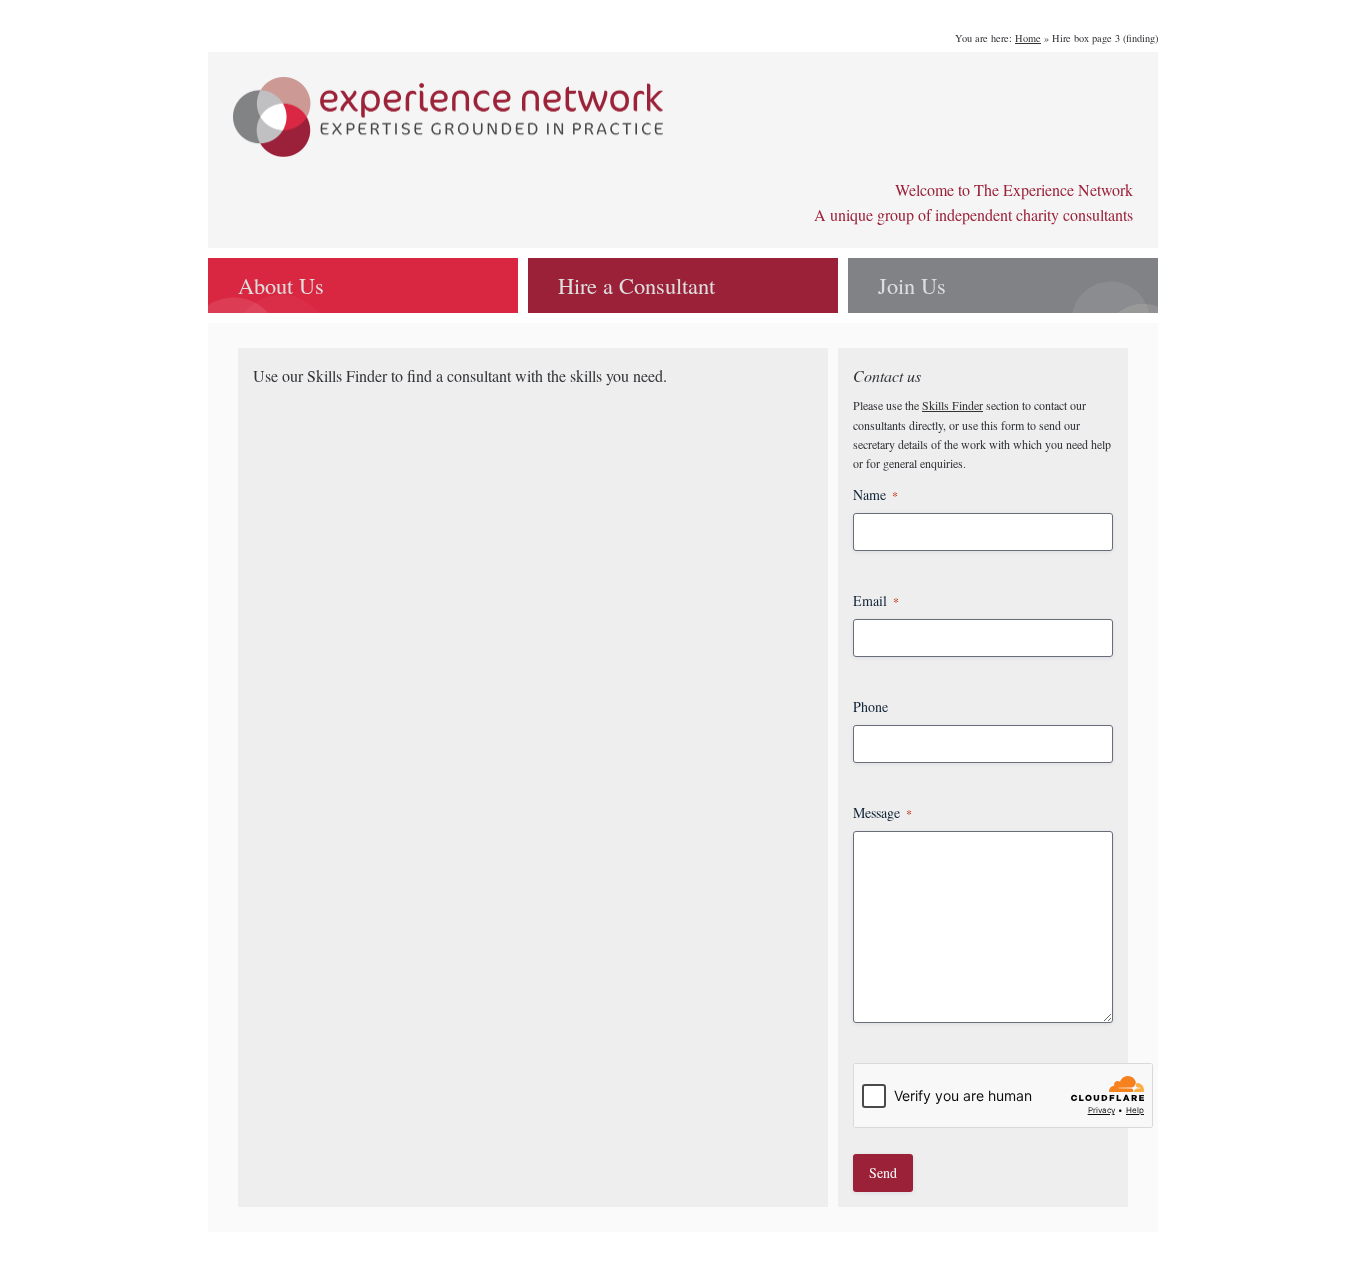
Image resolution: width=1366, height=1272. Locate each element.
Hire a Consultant (636, 285)
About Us (281, 285)
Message (882, 812)
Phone (870, 706)
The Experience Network (448, 117)
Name (875, 494)
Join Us (912, 285)
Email (876, 600)
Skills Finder (952, 405)
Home (1028, 38)
